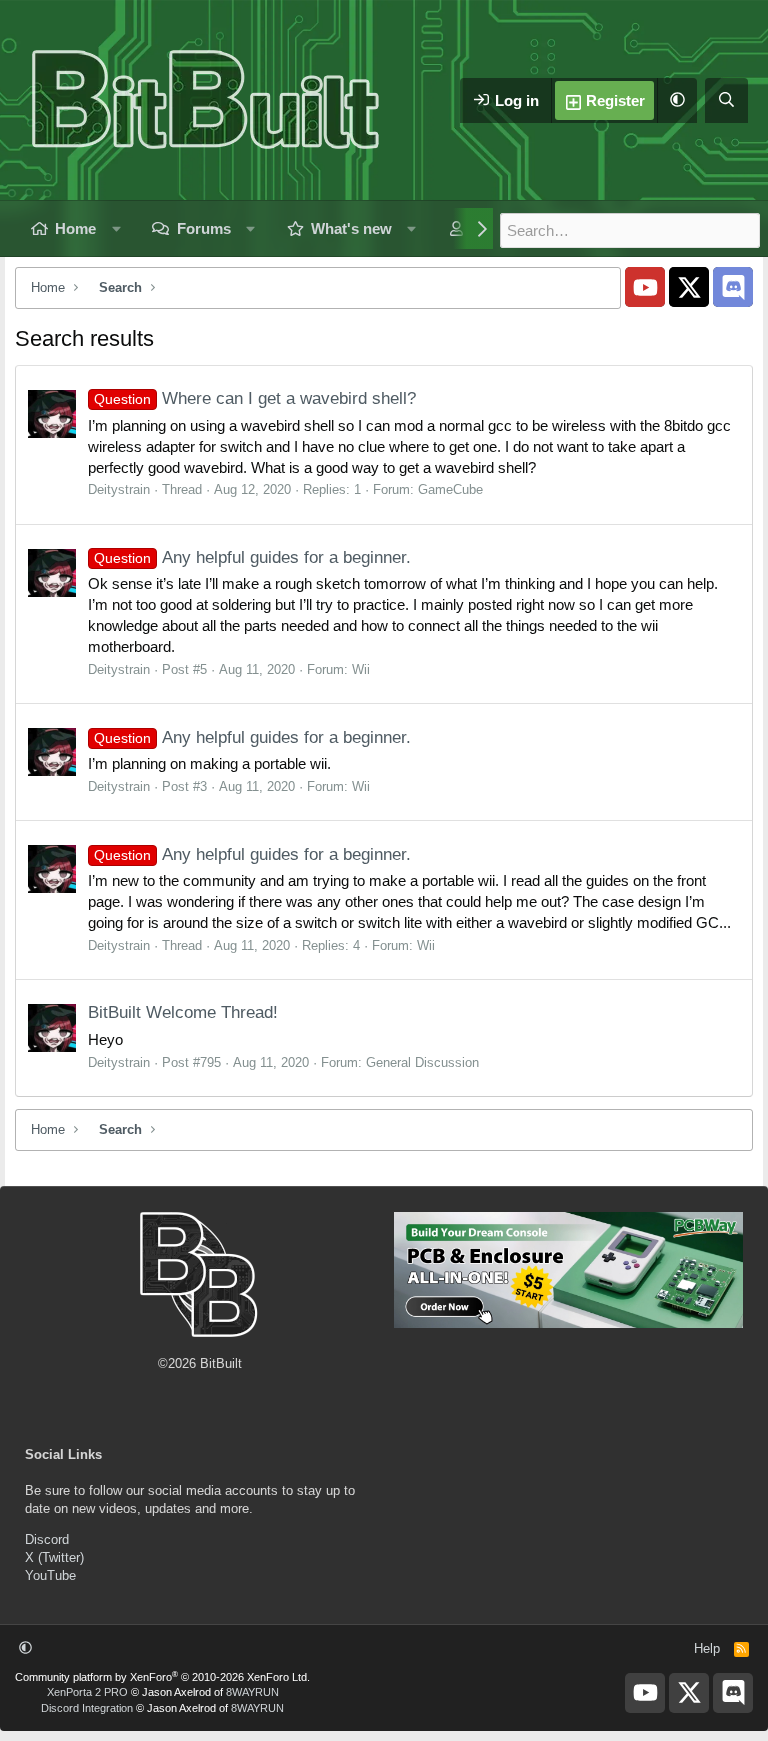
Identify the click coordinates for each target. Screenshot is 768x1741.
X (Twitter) (54, 1557)
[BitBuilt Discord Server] (733, 287)
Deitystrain (119, 489)
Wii (361, 669)
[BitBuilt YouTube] (645, 287)
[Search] (726, 100)
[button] (677, 100)
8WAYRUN (252, 1692)
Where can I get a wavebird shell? (255, 398)
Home (75, 228)
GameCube (450, 489)
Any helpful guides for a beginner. (252, 557)
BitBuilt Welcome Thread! (183, 1012)
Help (707, 1648)
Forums (204, 228)
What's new (351, 228)
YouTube (50, 1575)
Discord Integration (87, 1708)
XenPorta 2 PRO (87, 1692)
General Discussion (422, 1062)
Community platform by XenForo (162, 1677)
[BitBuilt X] (689, 287)
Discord (47, 1539)
